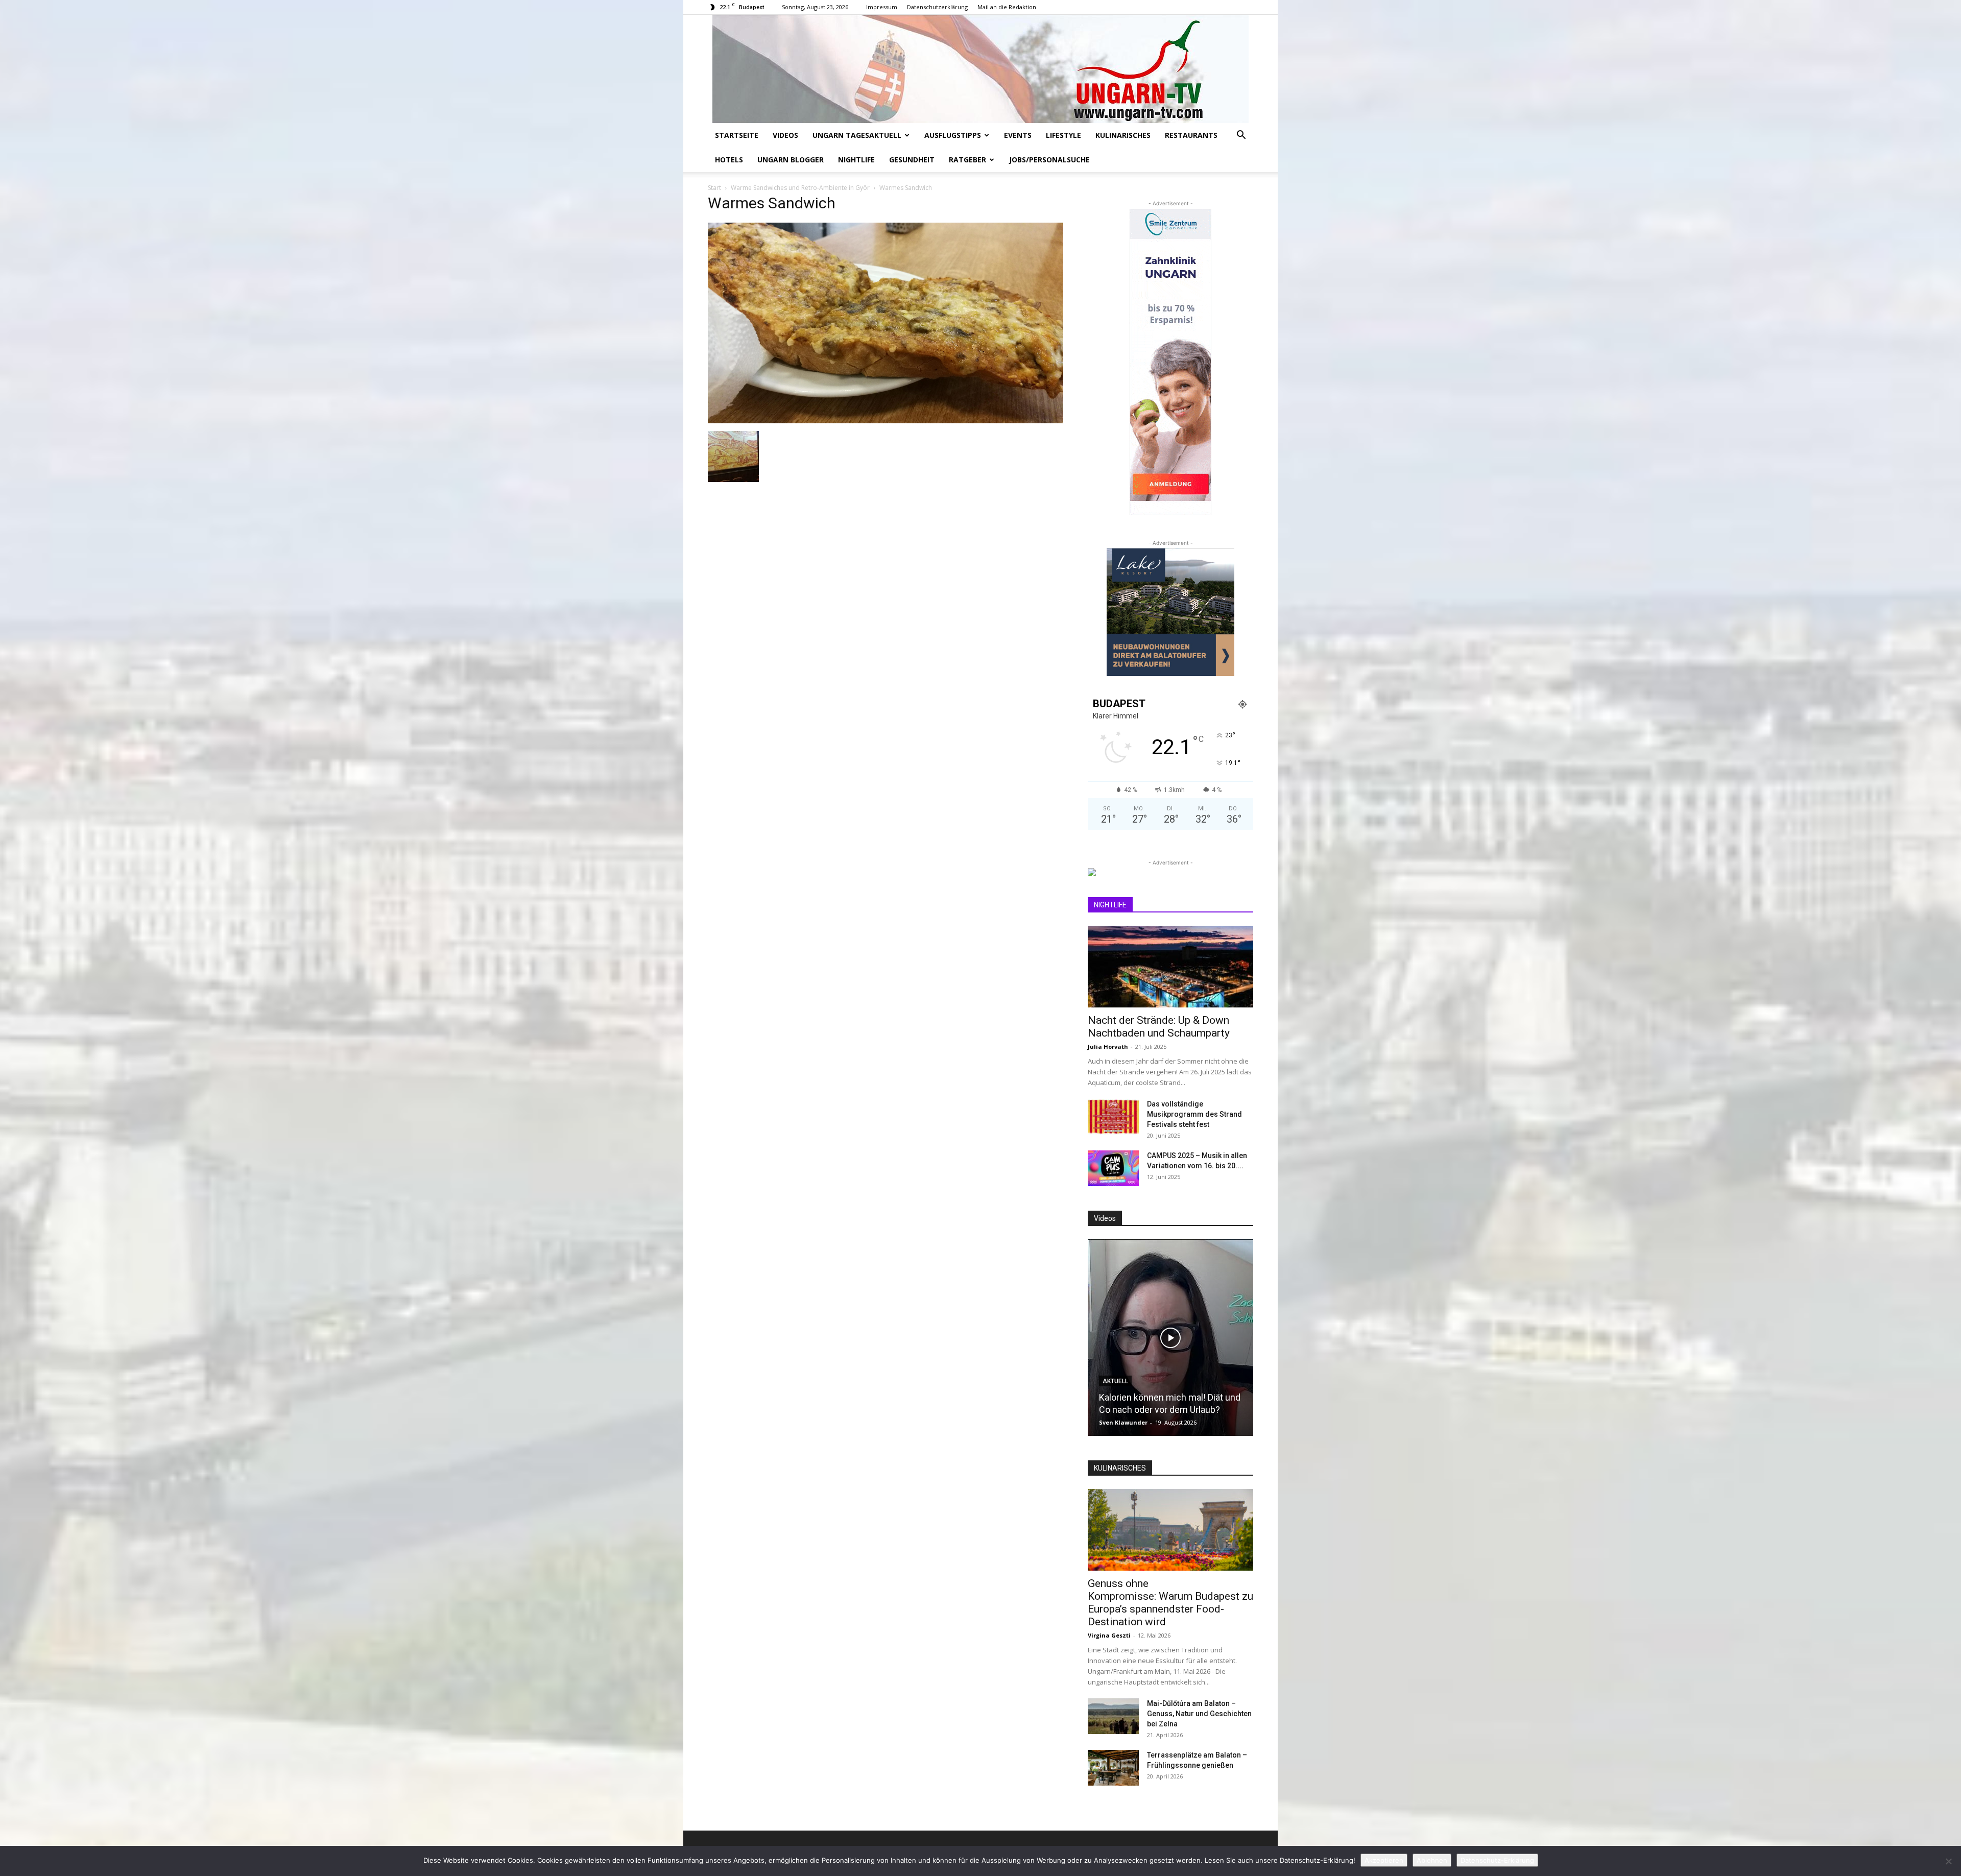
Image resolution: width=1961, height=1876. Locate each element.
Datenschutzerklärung (937, 7)
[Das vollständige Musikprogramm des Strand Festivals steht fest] (1113, 1117)
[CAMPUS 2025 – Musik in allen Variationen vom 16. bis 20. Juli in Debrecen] (1113, 1168)
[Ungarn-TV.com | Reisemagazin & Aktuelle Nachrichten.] (980, 69)
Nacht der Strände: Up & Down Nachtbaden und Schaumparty (1159, 1027)
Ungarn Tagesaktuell (857, 135)
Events (1018, 135)
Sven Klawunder (1123, 1422)
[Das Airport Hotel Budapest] (1170, 1338)
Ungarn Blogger (791, 160)
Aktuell (1115, 1393)
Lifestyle (1063, 135)
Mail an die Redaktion (1007, 7)
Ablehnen (1432, 1860)
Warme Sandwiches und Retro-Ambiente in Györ (800, 188)
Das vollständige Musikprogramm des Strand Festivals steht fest (1194, 1114)
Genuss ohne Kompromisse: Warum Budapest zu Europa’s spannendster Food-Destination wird (1170, 1603)
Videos (785, 135)
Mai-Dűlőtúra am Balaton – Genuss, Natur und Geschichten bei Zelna (1199, 1714)
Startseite (737, 135)
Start (714, 188)
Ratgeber (967, 160)
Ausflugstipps (953, 135)
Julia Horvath (1108, 1047)
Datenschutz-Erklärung (1497, 1860)
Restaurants (1191, 135)
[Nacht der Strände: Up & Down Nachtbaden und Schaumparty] (1170, 967)
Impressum (882, 7)
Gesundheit (912, 160)
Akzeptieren (1384, 1860)
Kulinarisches (1123, 135)
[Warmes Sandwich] (886, 420)
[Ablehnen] (1948, 1861)
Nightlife (856, 160)
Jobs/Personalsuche (1049, 160)
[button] (1241, 136)
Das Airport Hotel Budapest (1154, 1410)
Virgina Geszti (1109, 1635)
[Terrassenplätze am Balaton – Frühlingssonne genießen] (1113, 1768)
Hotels (729, 160)
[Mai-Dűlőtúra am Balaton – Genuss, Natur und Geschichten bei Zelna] (1113, 1716)
